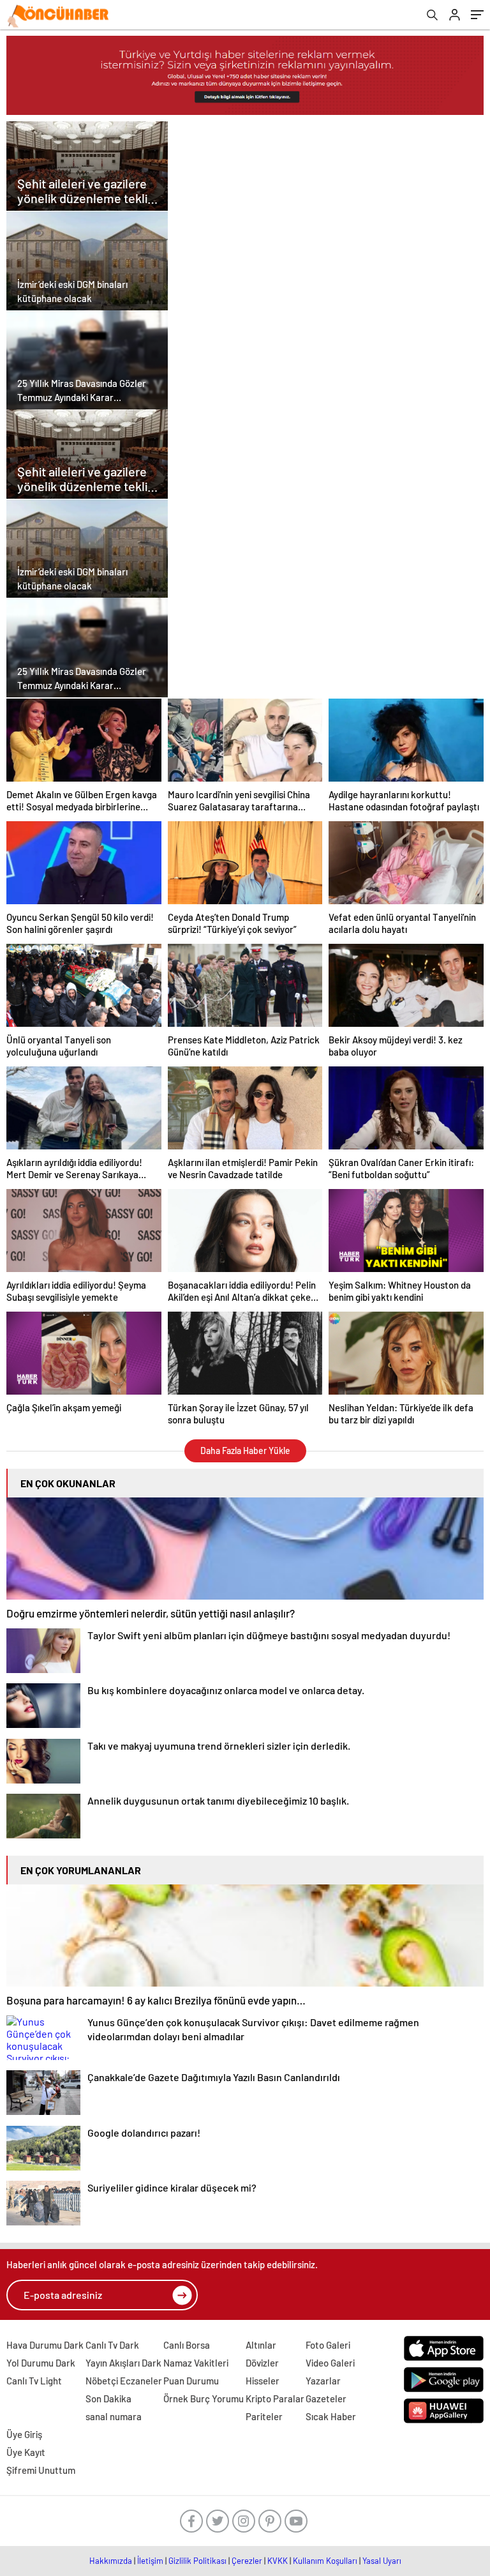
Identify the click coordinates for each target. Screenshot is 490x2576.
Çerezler (247, 2561)
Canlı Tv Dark (112, 2345)
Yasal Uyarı (382, 2561)
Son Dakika (108, 2398)
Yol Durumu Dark (41, 2363)
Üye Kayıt (26, 2452)
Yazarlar (323, 2381)
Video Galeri (330, 2363)
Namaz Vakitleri (196, 2363)
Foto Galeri (328, 2345)
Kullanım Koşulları (325, 2561)
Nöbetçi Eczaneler (124, 2381)
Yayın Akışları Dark (123, 2363)
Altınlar (261, 2345)
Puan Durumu (191, 2381)
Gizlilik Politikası (197, 2561)
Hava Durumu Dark (45, 2345)
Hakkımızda (111, 2561)
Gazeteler (326, 2398)
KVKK (278, 2561)
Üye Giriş (24, 2434)
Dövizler (262, 2363)
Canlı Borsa (187, 2345)
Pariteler (264, 2416)
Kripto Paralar (275, 2398)
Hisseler (263, 2381)
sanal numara (114, 2416)
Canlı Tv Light (34, 2381)
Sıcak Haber (331, 2416)
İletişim (150, 2561)
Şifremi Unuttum (41, 2470)
